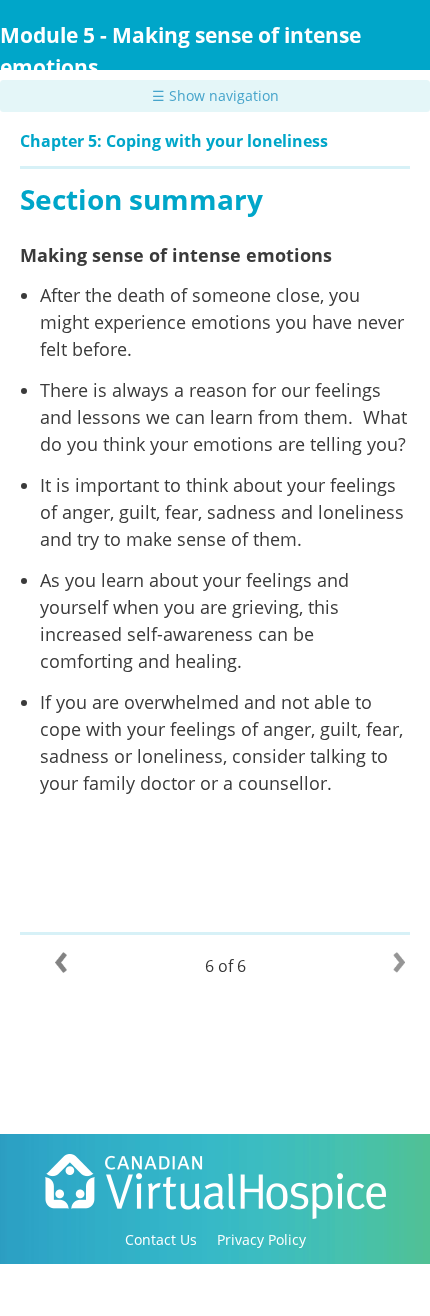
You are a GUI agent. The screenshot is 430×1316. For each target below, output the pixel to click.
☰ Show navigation (215, 95)
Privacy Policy (261, 1239)
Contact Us (161, 1239)
